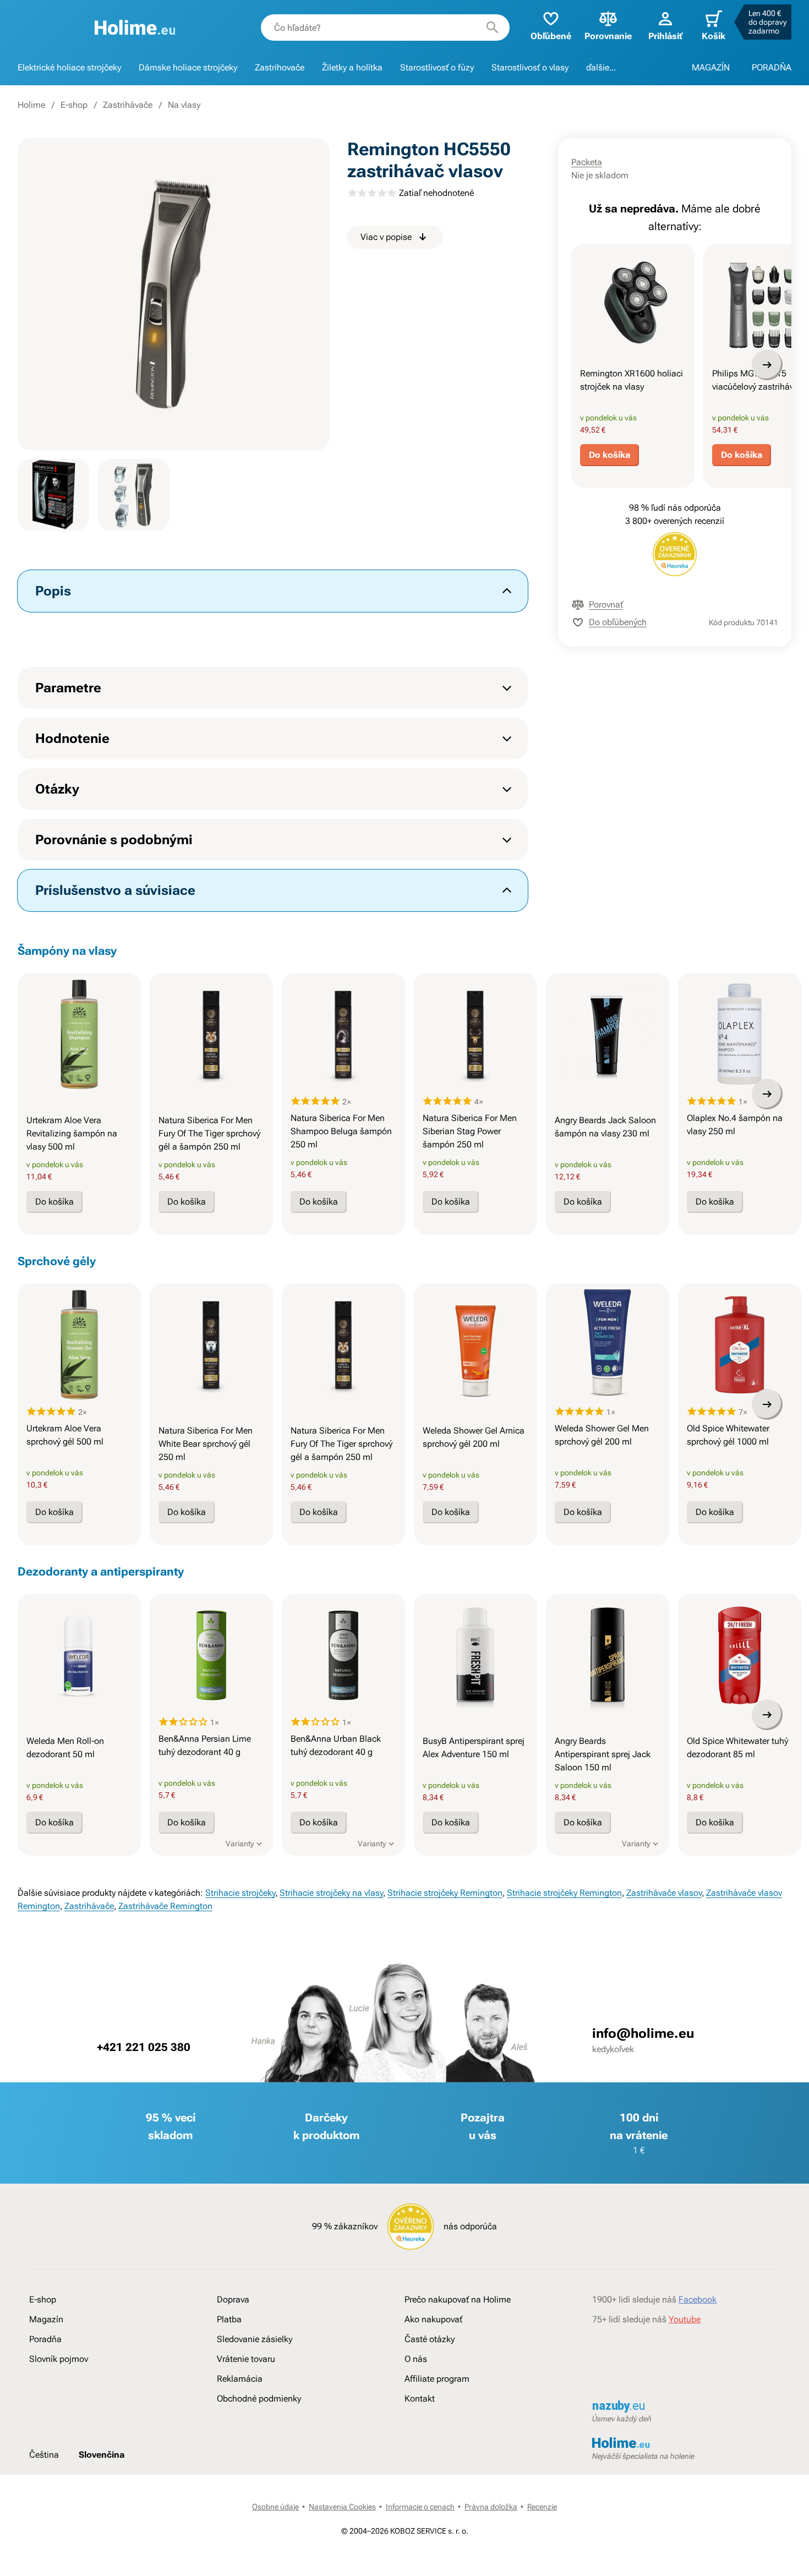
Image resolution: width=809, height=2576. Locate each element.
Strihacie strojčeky (240, 1893)
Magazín (46, 2319)
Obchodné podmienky (259, 2399)
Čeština (44, 2455)
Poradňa (45, 2339)
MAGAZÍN (711, 67)
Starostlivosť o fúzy (437, 67)
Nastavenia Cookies (342, 2507)
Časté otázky (430, 2339)
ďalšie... (601, 67)
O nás (416, 2359)
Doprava (233, 2299)
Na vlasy (184, 105)
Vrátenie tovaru (246, 2359)
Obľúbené (551, 36)
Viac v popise (386, 237)
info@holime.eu (643, 2033)
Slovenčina (102, 2455)
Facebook (698, 2299)
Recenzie (542, 2507)
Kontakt (420, 2399)
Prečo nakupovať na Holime (458, 2299)
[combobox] (385, 28)
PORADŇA (772, 67)
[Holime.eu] (135, 28)
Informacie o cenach (420, 2507)
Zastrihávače (128, 105)
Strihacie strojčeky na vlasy (331, 1893)
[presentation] (633, 305)
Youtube (685, 2319)
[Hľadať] (493, 28)
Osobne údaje (275, 2507)
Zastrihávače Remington (165, 1906)
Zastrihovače (280, 67)
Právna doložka (491, 2507)
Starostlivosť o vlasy (530, 67)
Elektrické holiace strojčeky (69, 67)
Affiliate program (437, 2379)
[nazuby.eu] (686, 2407)
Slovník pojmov (59, 2359)
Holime (31, 105)
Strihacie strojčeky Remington (445, 1893)
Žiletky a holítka (352, 67)
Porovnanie (608, 36)
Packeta (587, 162)
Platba (229, 2319)
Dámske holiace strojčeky (188, 67)
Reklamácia (240, 2379)
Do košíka (610, 455)
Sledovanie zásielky (255, 2339)
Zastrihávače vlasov (664, 1893)
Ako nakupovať (433, 2319)
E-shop (74, 105)
